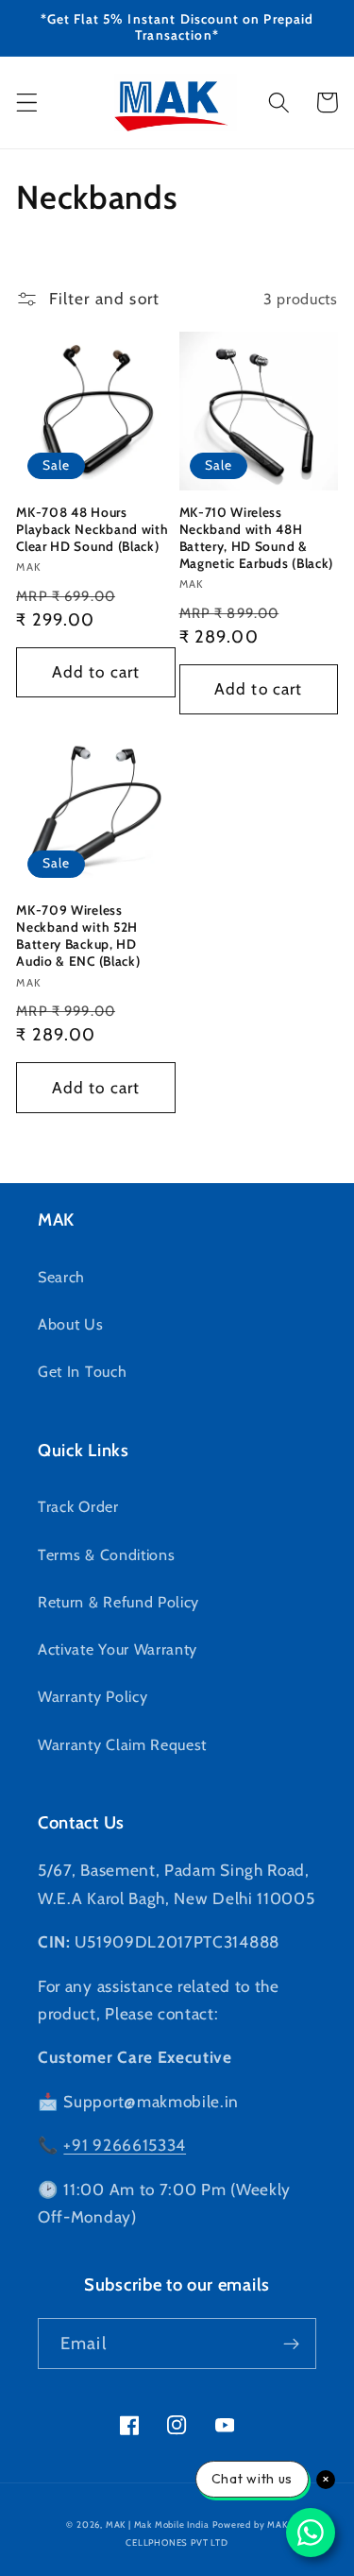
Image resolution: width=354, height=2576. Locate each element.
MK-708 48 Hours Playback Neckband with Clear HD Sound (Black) (92, 529)
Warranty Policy (93, 1696)
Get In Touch (82, 1371)
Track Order (78, 1506)
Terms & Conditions (106, 1554)
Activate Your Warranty (118, 1649)
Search (61, 1277)
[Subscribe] (291, 2344)
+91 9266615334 (125, 2145)
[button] (27, 103)
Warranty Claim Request (122, 1744)
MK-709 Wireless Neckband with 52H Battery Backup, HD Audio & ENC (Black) (78, 936)
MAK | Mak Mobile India (158, 2524)
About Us (71, 1324)
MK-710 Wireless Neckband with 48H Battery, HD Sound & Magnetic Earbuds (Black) (257, 538)
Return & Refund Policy (118, 1602)
